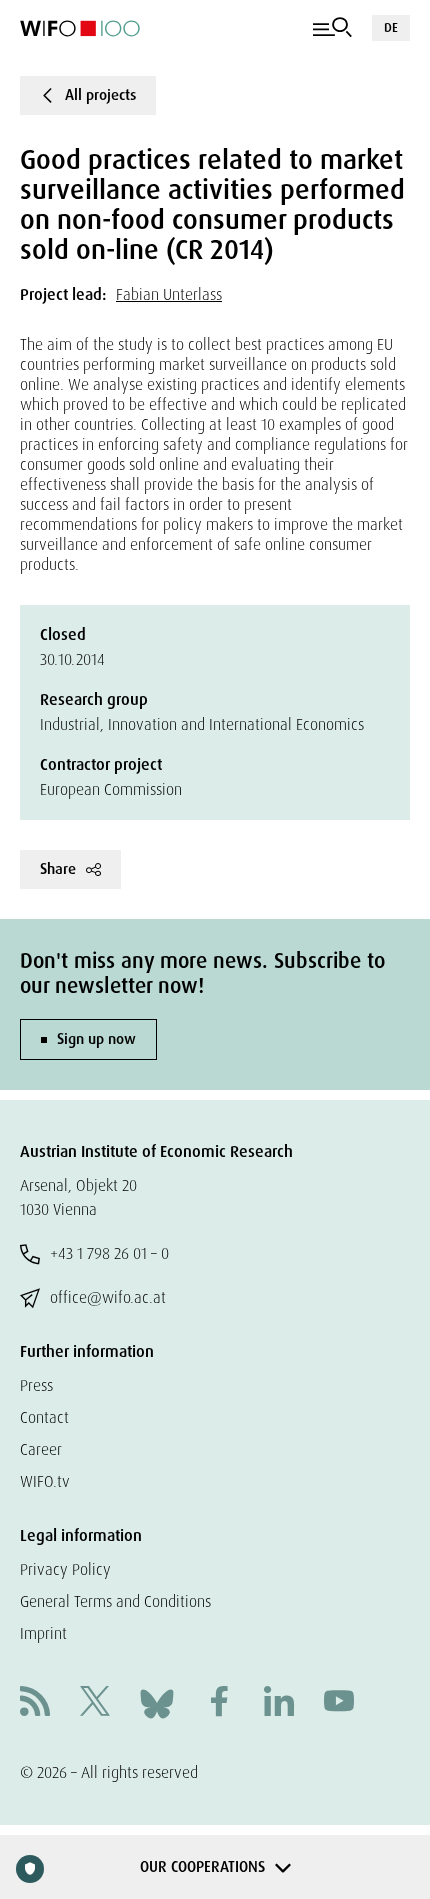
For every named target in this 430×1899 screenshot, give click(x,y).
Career (41, 1449)
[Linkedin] (279, 1703)
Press (36, 1385)
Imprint (43, 1633)
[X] (95, 1703)
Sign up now (96, 1039)
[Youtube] (339, 1703)
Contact (44, 1417)
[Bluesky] (157, 1702)
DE (391, 27)
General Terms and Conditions (115, 1601)
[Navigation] (332, 28)
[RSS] (35, 1703)
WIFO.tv (45, 1481)
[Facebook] (219, 1703)
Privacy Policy (65, 1569)
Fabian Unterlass (169, 294)
